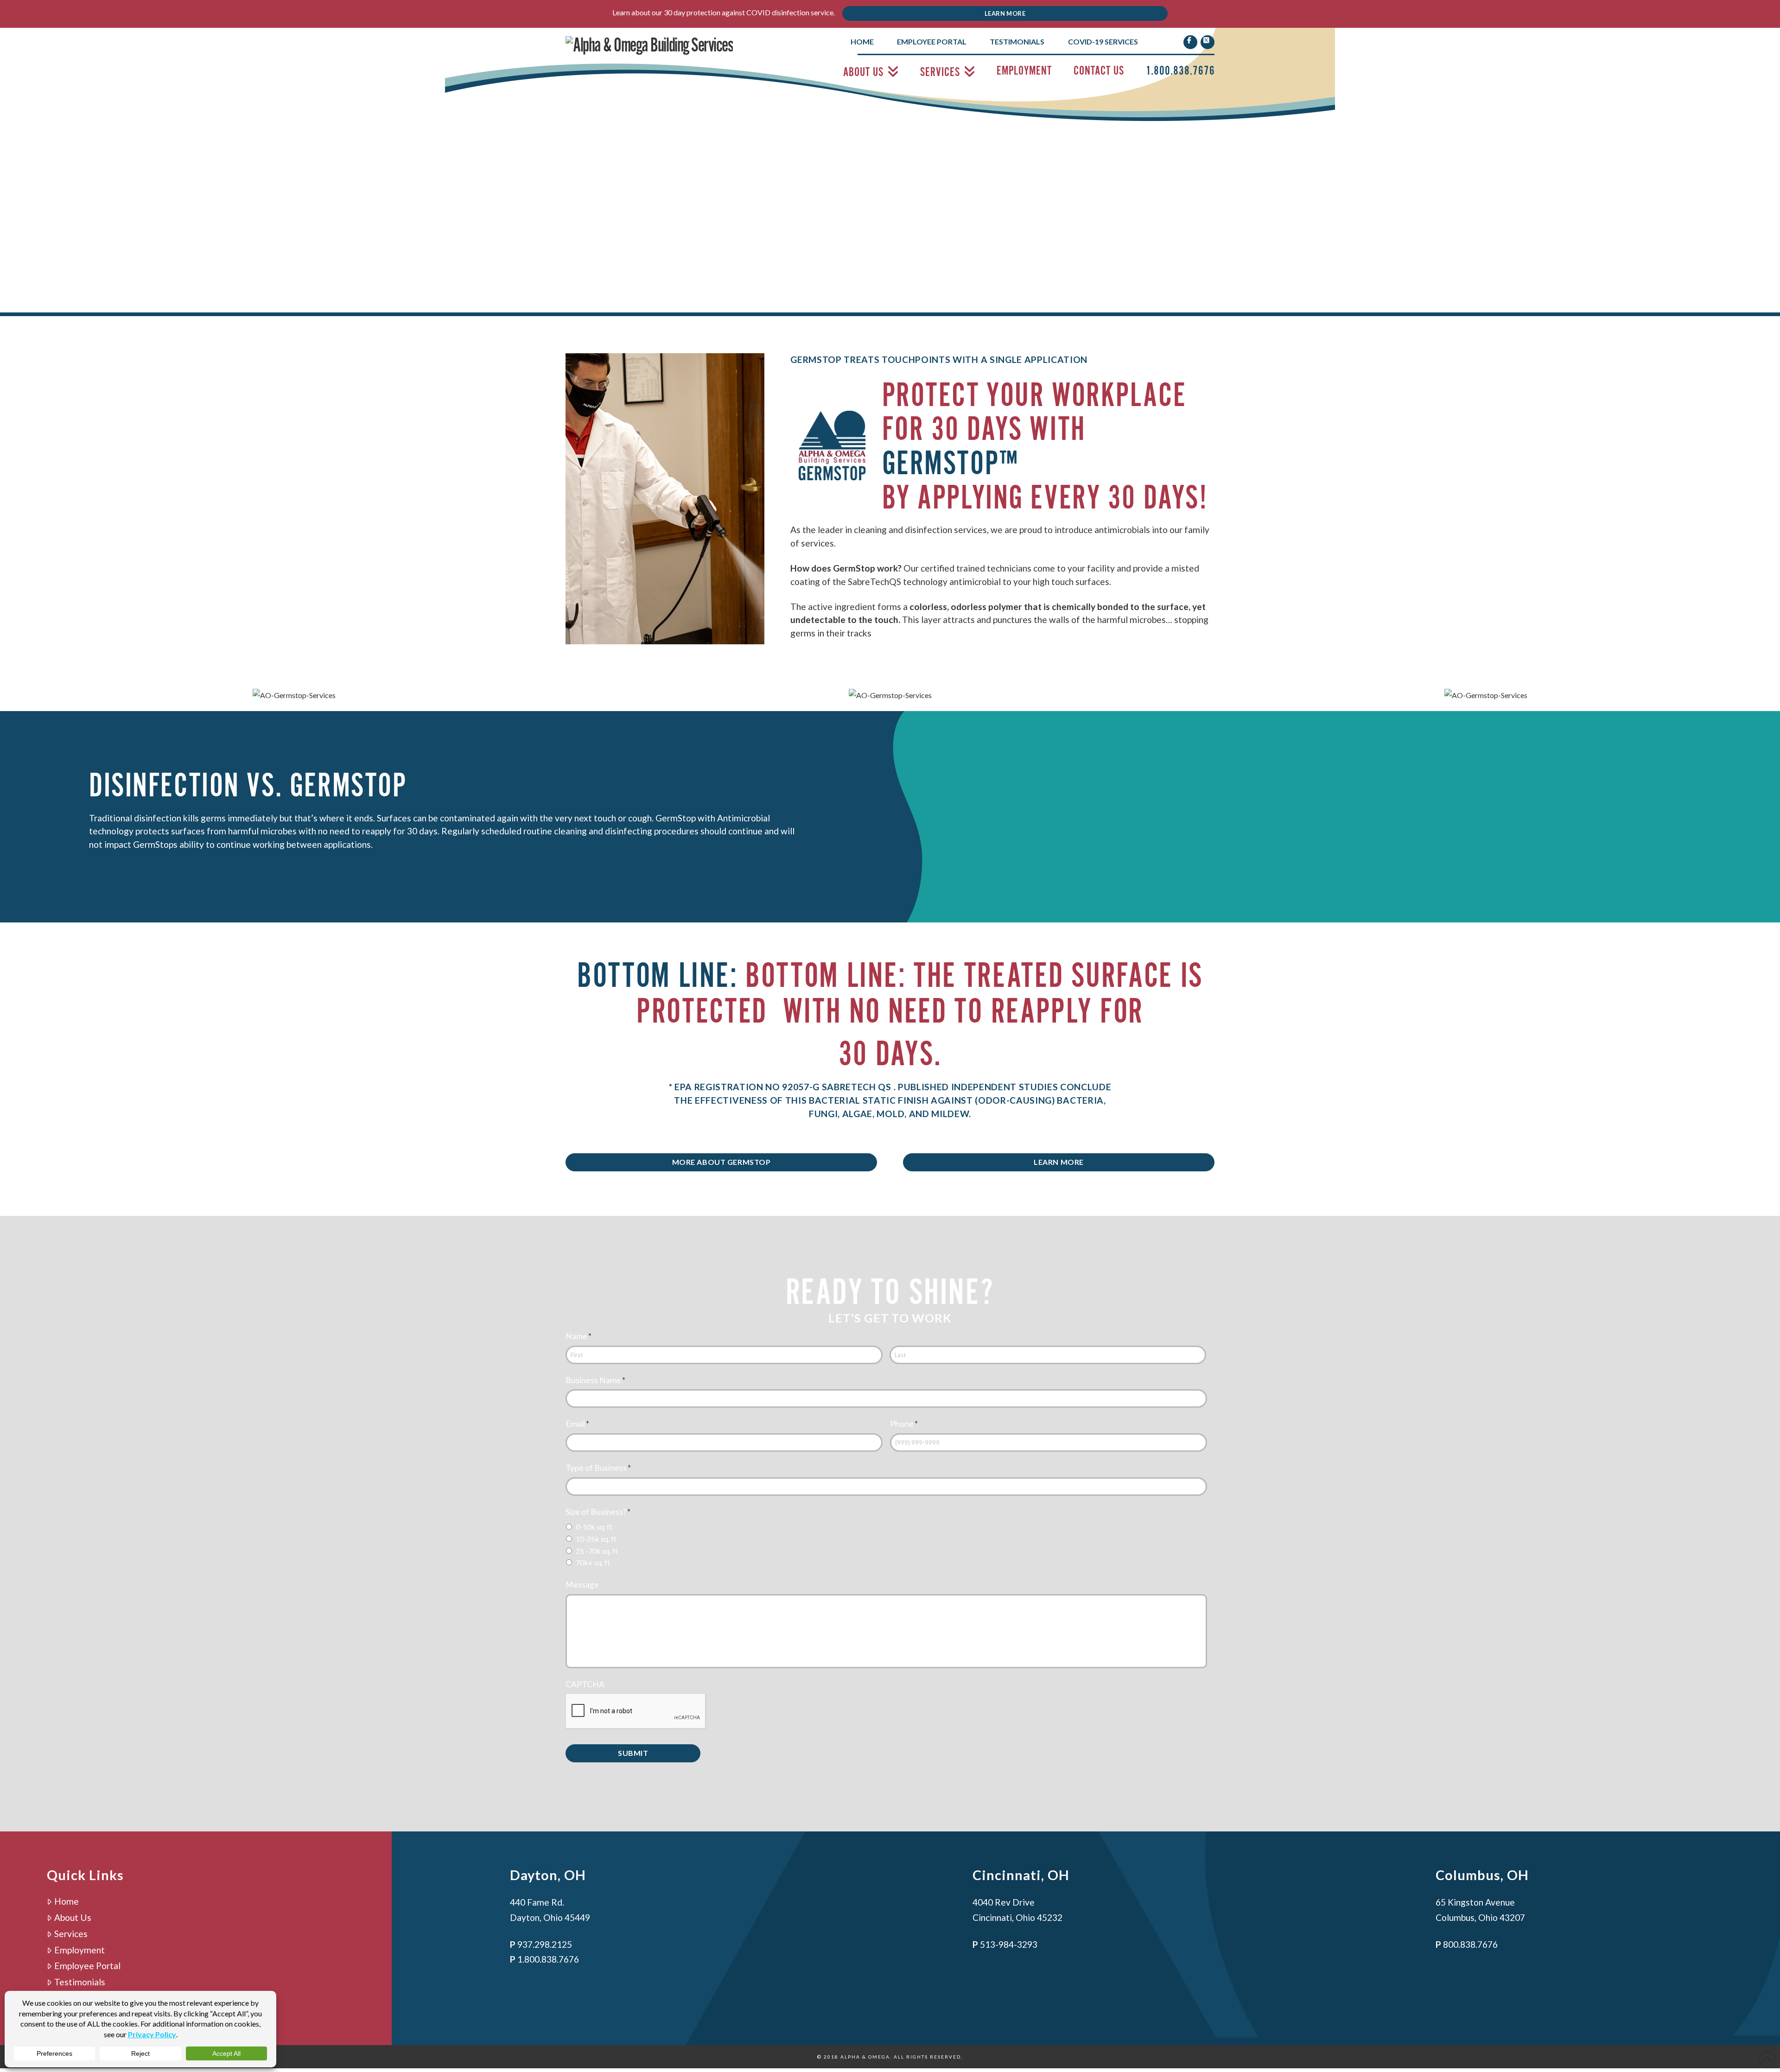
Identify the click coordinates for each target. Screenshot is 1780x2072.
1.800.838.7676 (548, 1959)
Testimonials (80, 1982)
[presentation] (636, 1711)
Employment (79, 1950)
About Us (73, 1917)
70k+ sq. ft (593, 1562)
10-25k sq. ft (596, 1539)
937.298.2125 (545, 1944)
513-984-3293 (1009, 1944)
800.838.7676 (1470, 1944)
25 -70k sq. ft (597, 1551)
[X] (1208, 42)
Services (71, 1934)
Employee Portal (87, 1966)
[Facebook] (1190, 42)
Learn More (1005, 13)
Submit (633, 1753)
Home (67, 1901)
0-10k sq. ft (594, 1527)
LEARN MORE (1059, 1162)
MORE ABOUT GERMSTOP (722, 1162)
